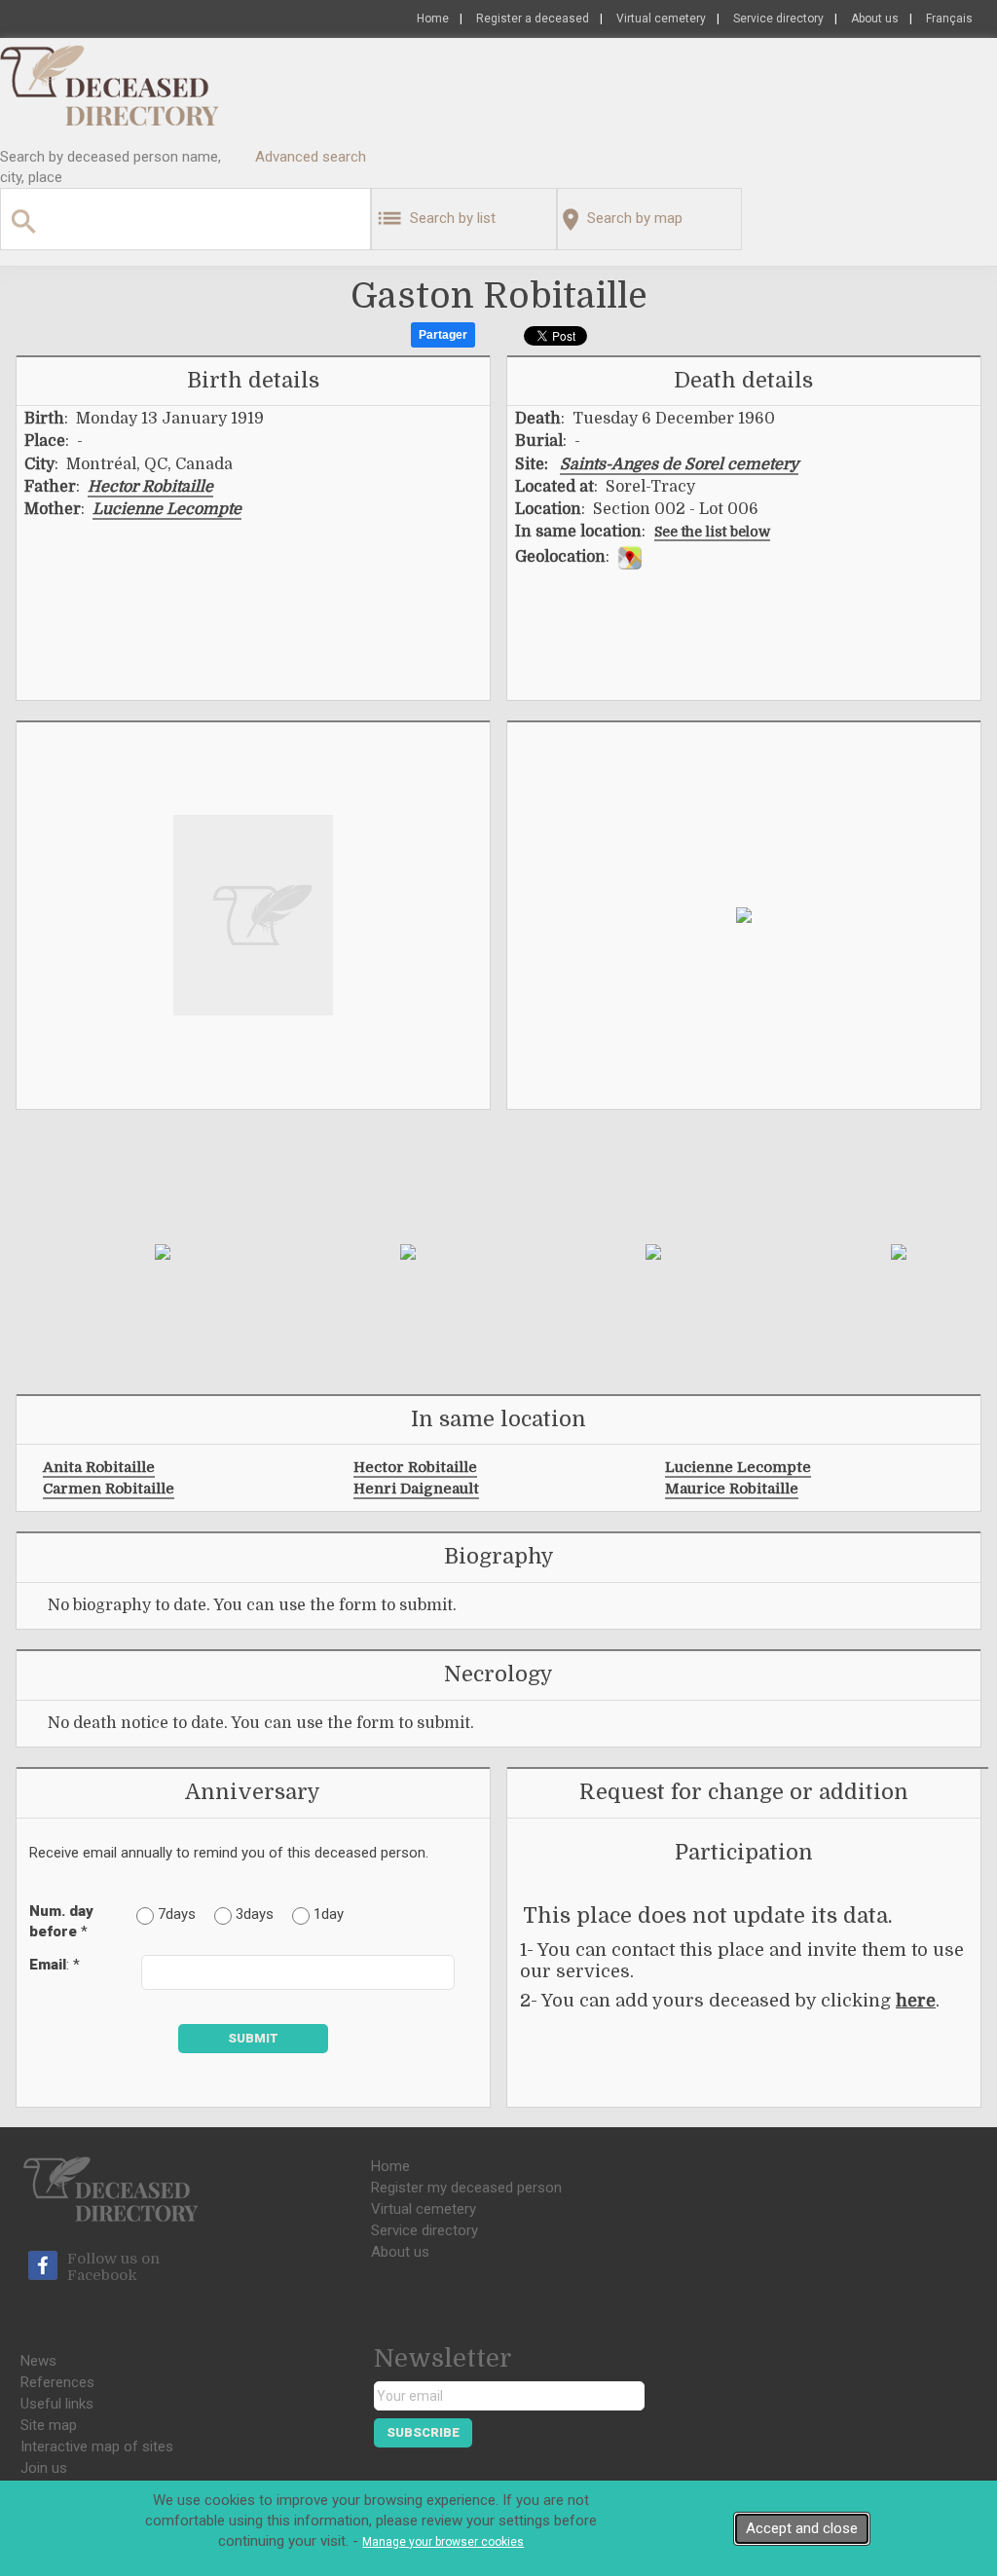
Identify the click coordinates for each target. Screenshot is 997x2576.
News (38, 2361)
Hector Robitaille (150, 487)
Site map (49, 2425)
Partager (443, 335)
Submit (253, 2038)
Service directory (778, 18)
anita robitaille (99, 1467)
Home (433, 18)
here (916, 2001)
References (57, 2382)
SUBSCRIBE (423, 2432)
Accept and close (802, 2528)
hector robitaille (415, 1467)
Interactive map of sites (97, 2447)
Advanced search (311, 157)
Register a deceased (533, 18)
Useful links (57, 2404)
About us (875, 18)
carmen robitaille (109, 1489)
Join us (44, 2468)
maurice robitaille (732, 1489)
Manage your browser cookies (443, 2542)
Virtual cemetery (661, 18)
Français (949, 18)
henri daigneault (416, 1489)
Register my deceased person (466, 2188)
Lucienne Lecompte (167, 509)
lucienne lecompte (738, 1467)
